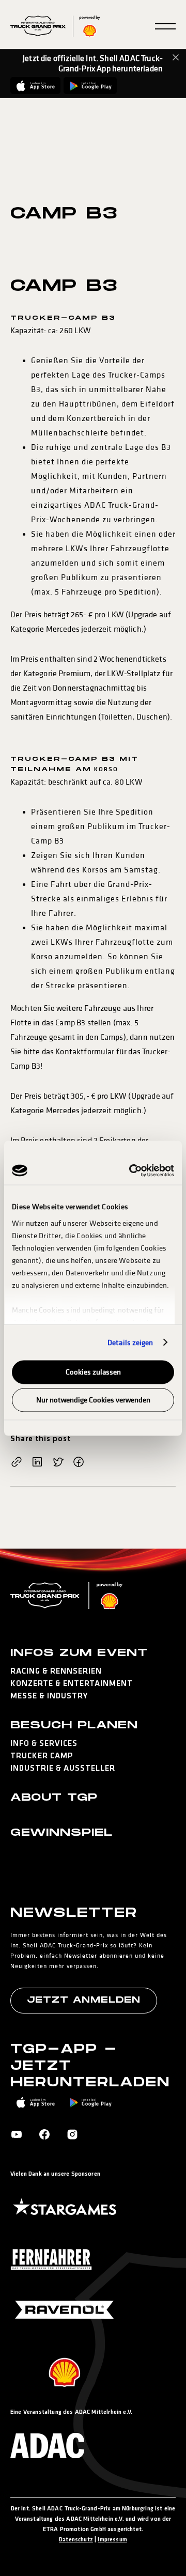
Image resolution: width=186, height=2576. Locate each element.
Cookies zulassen (93, 1372)
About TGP (54, 1798)
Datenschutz (76, 2540)
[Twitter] (58, 1463)
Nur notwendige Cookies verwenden (93, 1400)
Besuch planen (74, 1725)
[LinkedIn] (37, 1463)
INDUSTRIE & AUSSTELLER (63, 1769)
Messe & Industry (49, 1696)
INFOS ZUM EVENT (79, 1653)
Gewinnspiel (61, 1833)
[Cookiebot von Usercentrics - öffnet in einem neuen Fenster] (131, 1170)
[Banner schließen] (176, 57)
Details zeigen (130, 1342)
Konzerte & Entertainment (72, 1684)
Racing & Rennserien (56, 1672)
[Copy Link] (17, 1463)
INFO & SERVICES (44, 1744)
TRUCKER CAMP (42, 1756)
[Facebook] (79, 1463)
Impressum (112, 2540)
